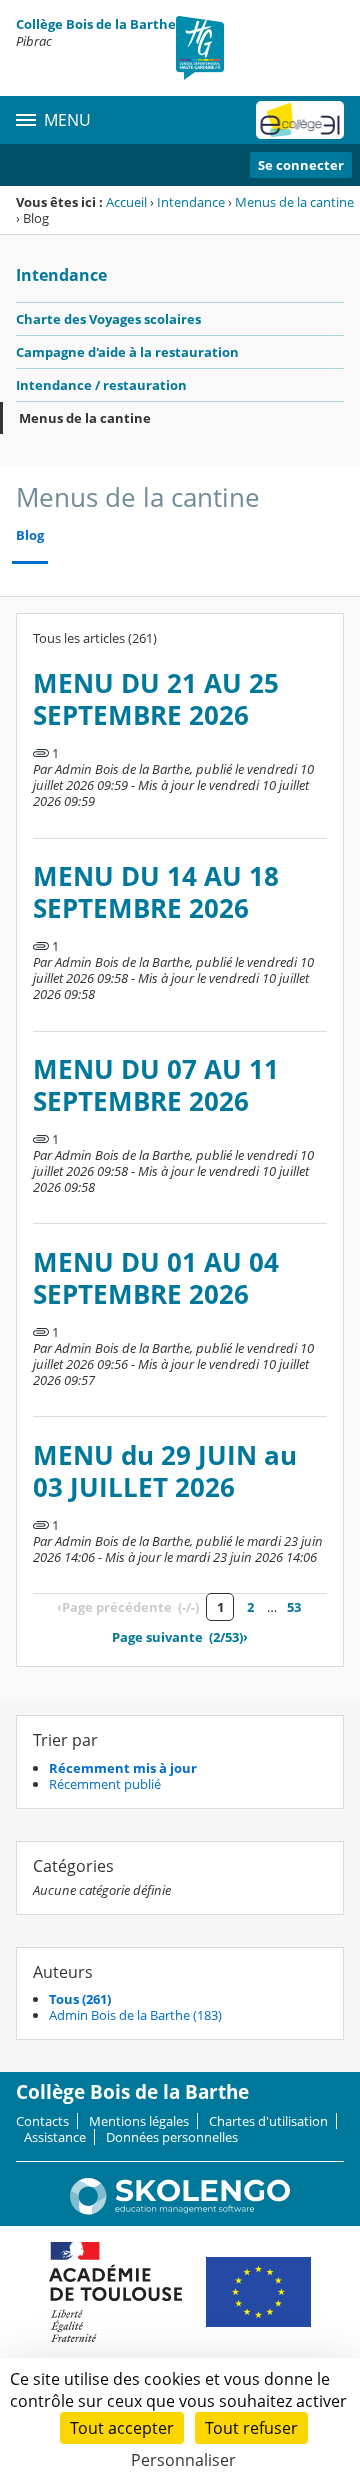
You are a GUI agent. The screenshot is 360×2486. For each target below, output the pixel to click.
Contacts (42, 2121)
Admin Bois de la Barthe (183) (135, 2015)
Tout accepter (122, 2428)
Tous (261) (80, 1999)
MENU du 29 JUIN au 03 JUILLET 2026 (165, 1471)
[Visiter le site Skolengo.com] (180, 2210)
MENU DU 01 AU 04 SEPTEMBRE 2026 (156, 1278)
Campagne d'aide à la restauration (127, 352)
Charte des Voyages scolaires (108, 319)
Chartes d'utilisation (268, 2121)
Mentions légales (139, 2121)
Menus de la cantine (294, 202)
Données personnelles (172, 2137)
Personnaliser (183, 2460)
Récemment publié (105, 1784)
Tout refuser (251, 2428)
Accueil (126, 202)
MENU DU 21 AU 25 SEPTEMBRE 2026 (156, 699)
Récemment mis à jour (123, 1768)
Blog (30, 535)
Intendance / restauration (101, 385)
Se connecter (301, 165)
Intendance (191, 202)
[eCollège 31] (300, 120)
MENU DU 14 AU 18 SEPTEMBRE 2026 (156, 892)
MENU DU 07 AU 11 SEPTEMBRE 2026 (156, 1085)
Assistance (55, 2137)
